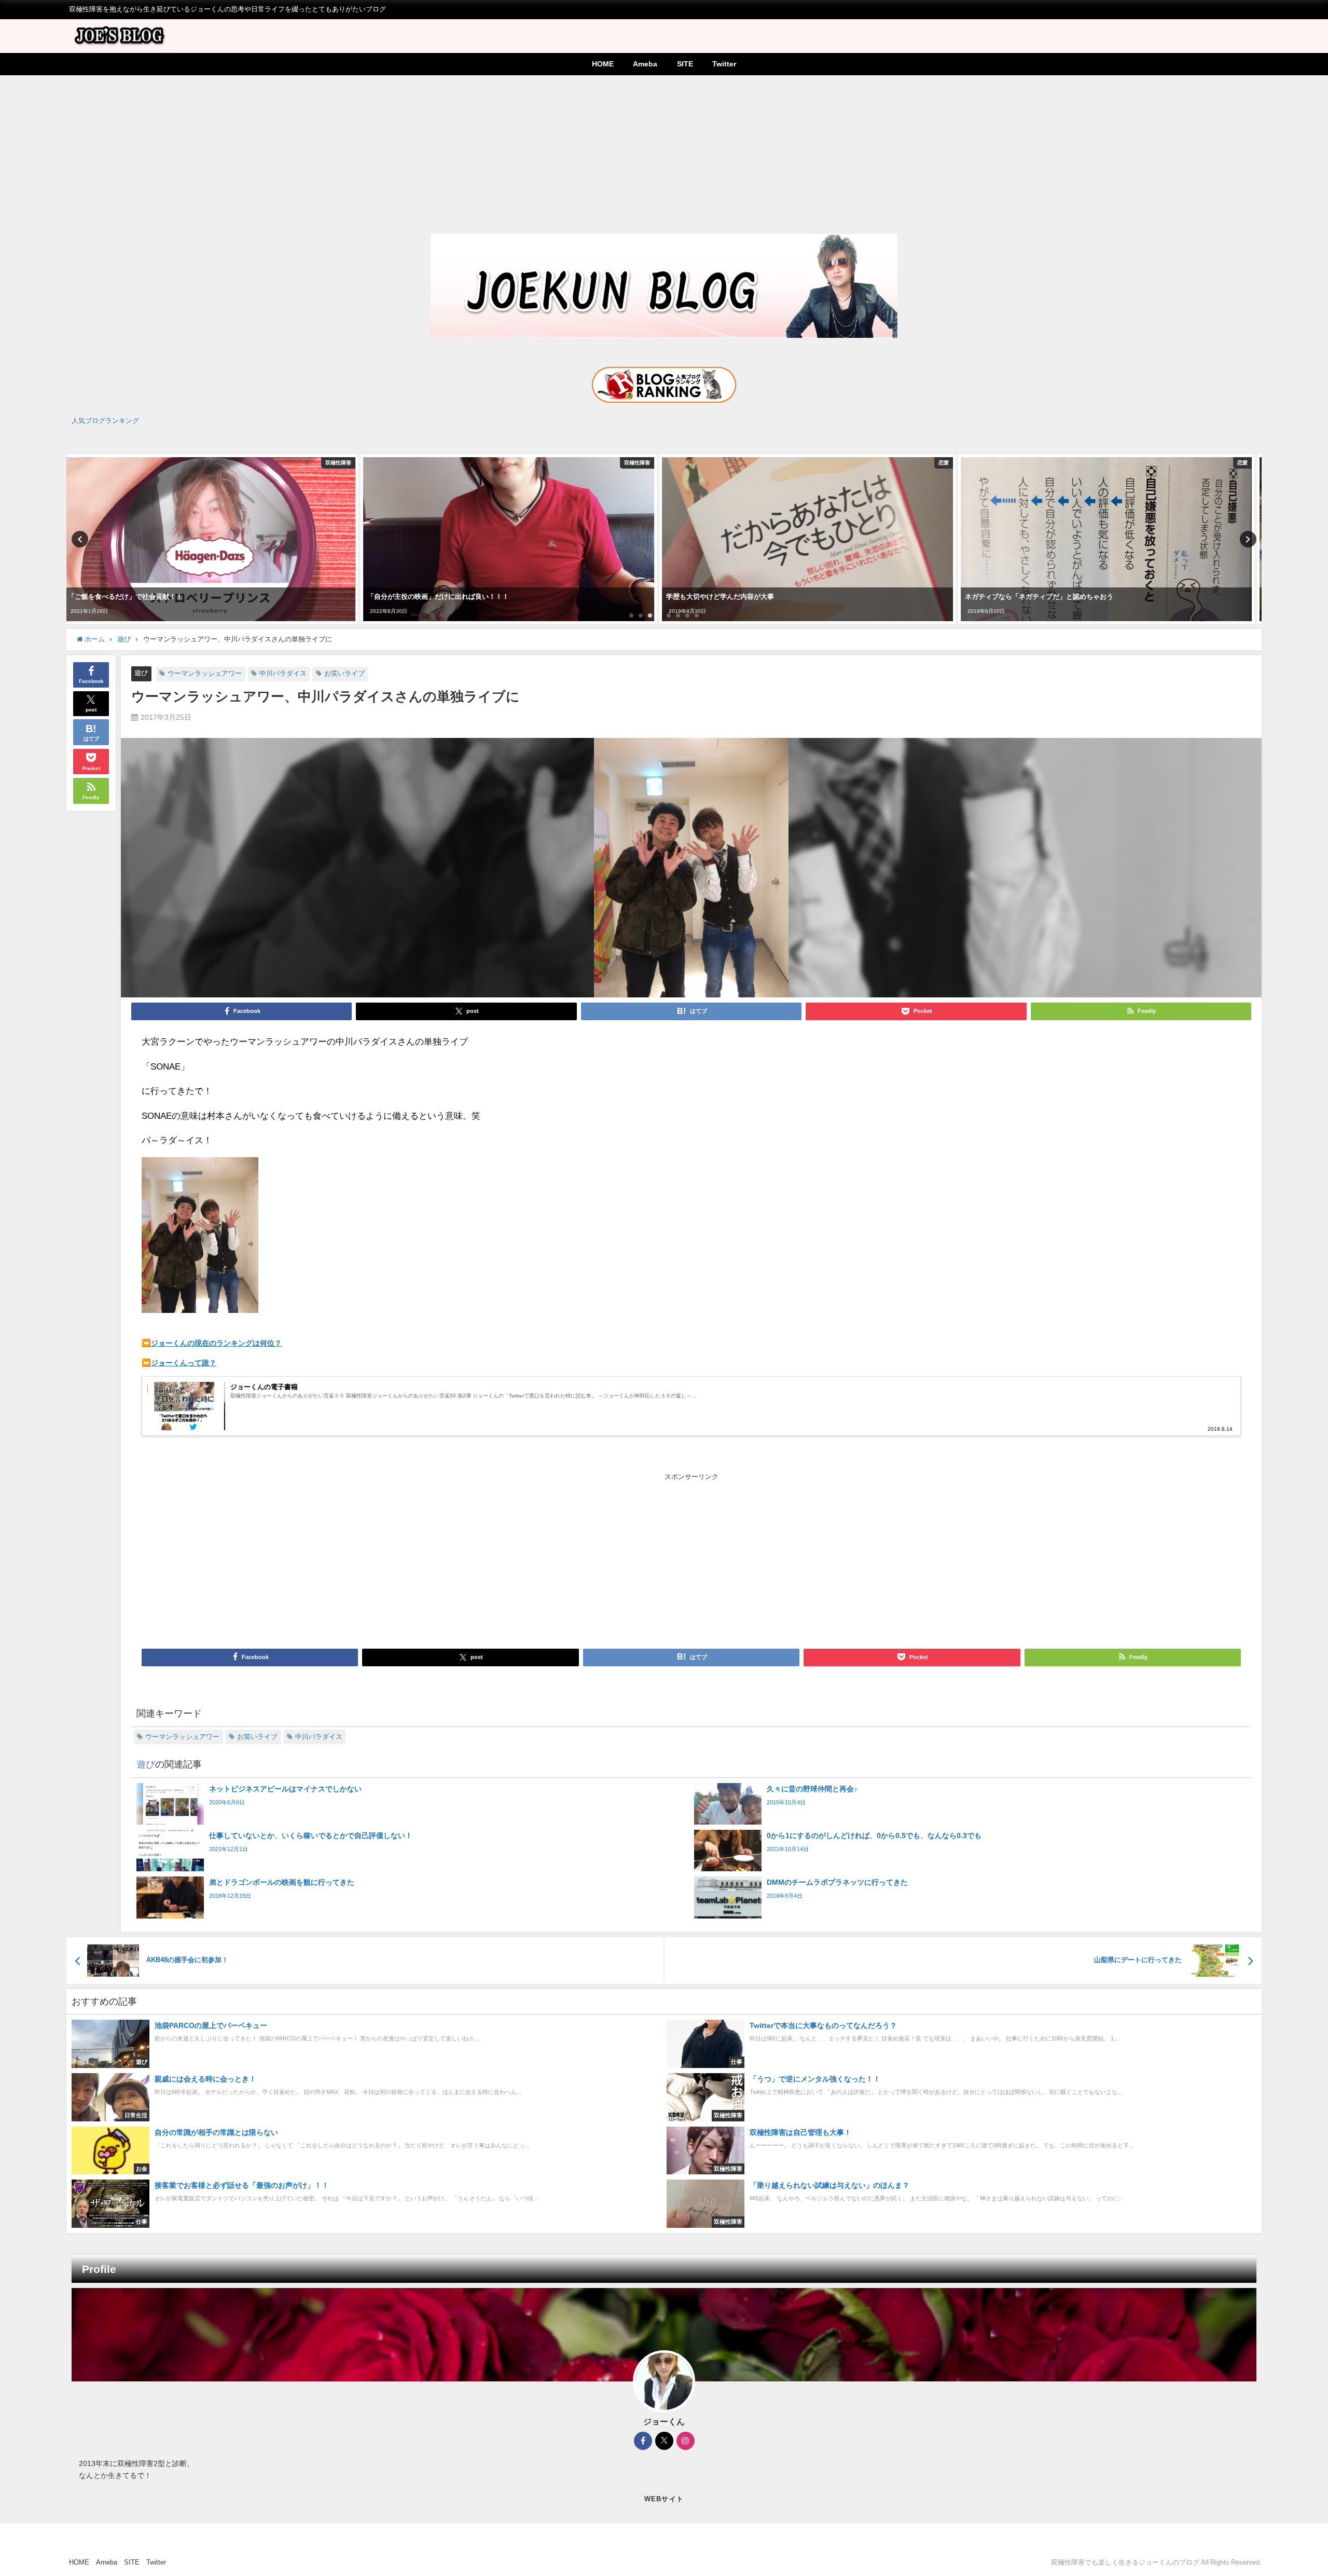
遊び (141, 673)
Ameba (645, 64)
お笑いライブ (344, 673)
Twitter (724, 64)
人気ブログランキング (105, 421)
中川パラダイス (283, 673)
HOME (603, 64)
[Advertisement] (664, 153)
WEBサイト (664, 2499)
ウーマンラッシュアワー (205, 673)
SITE (685, 64)
